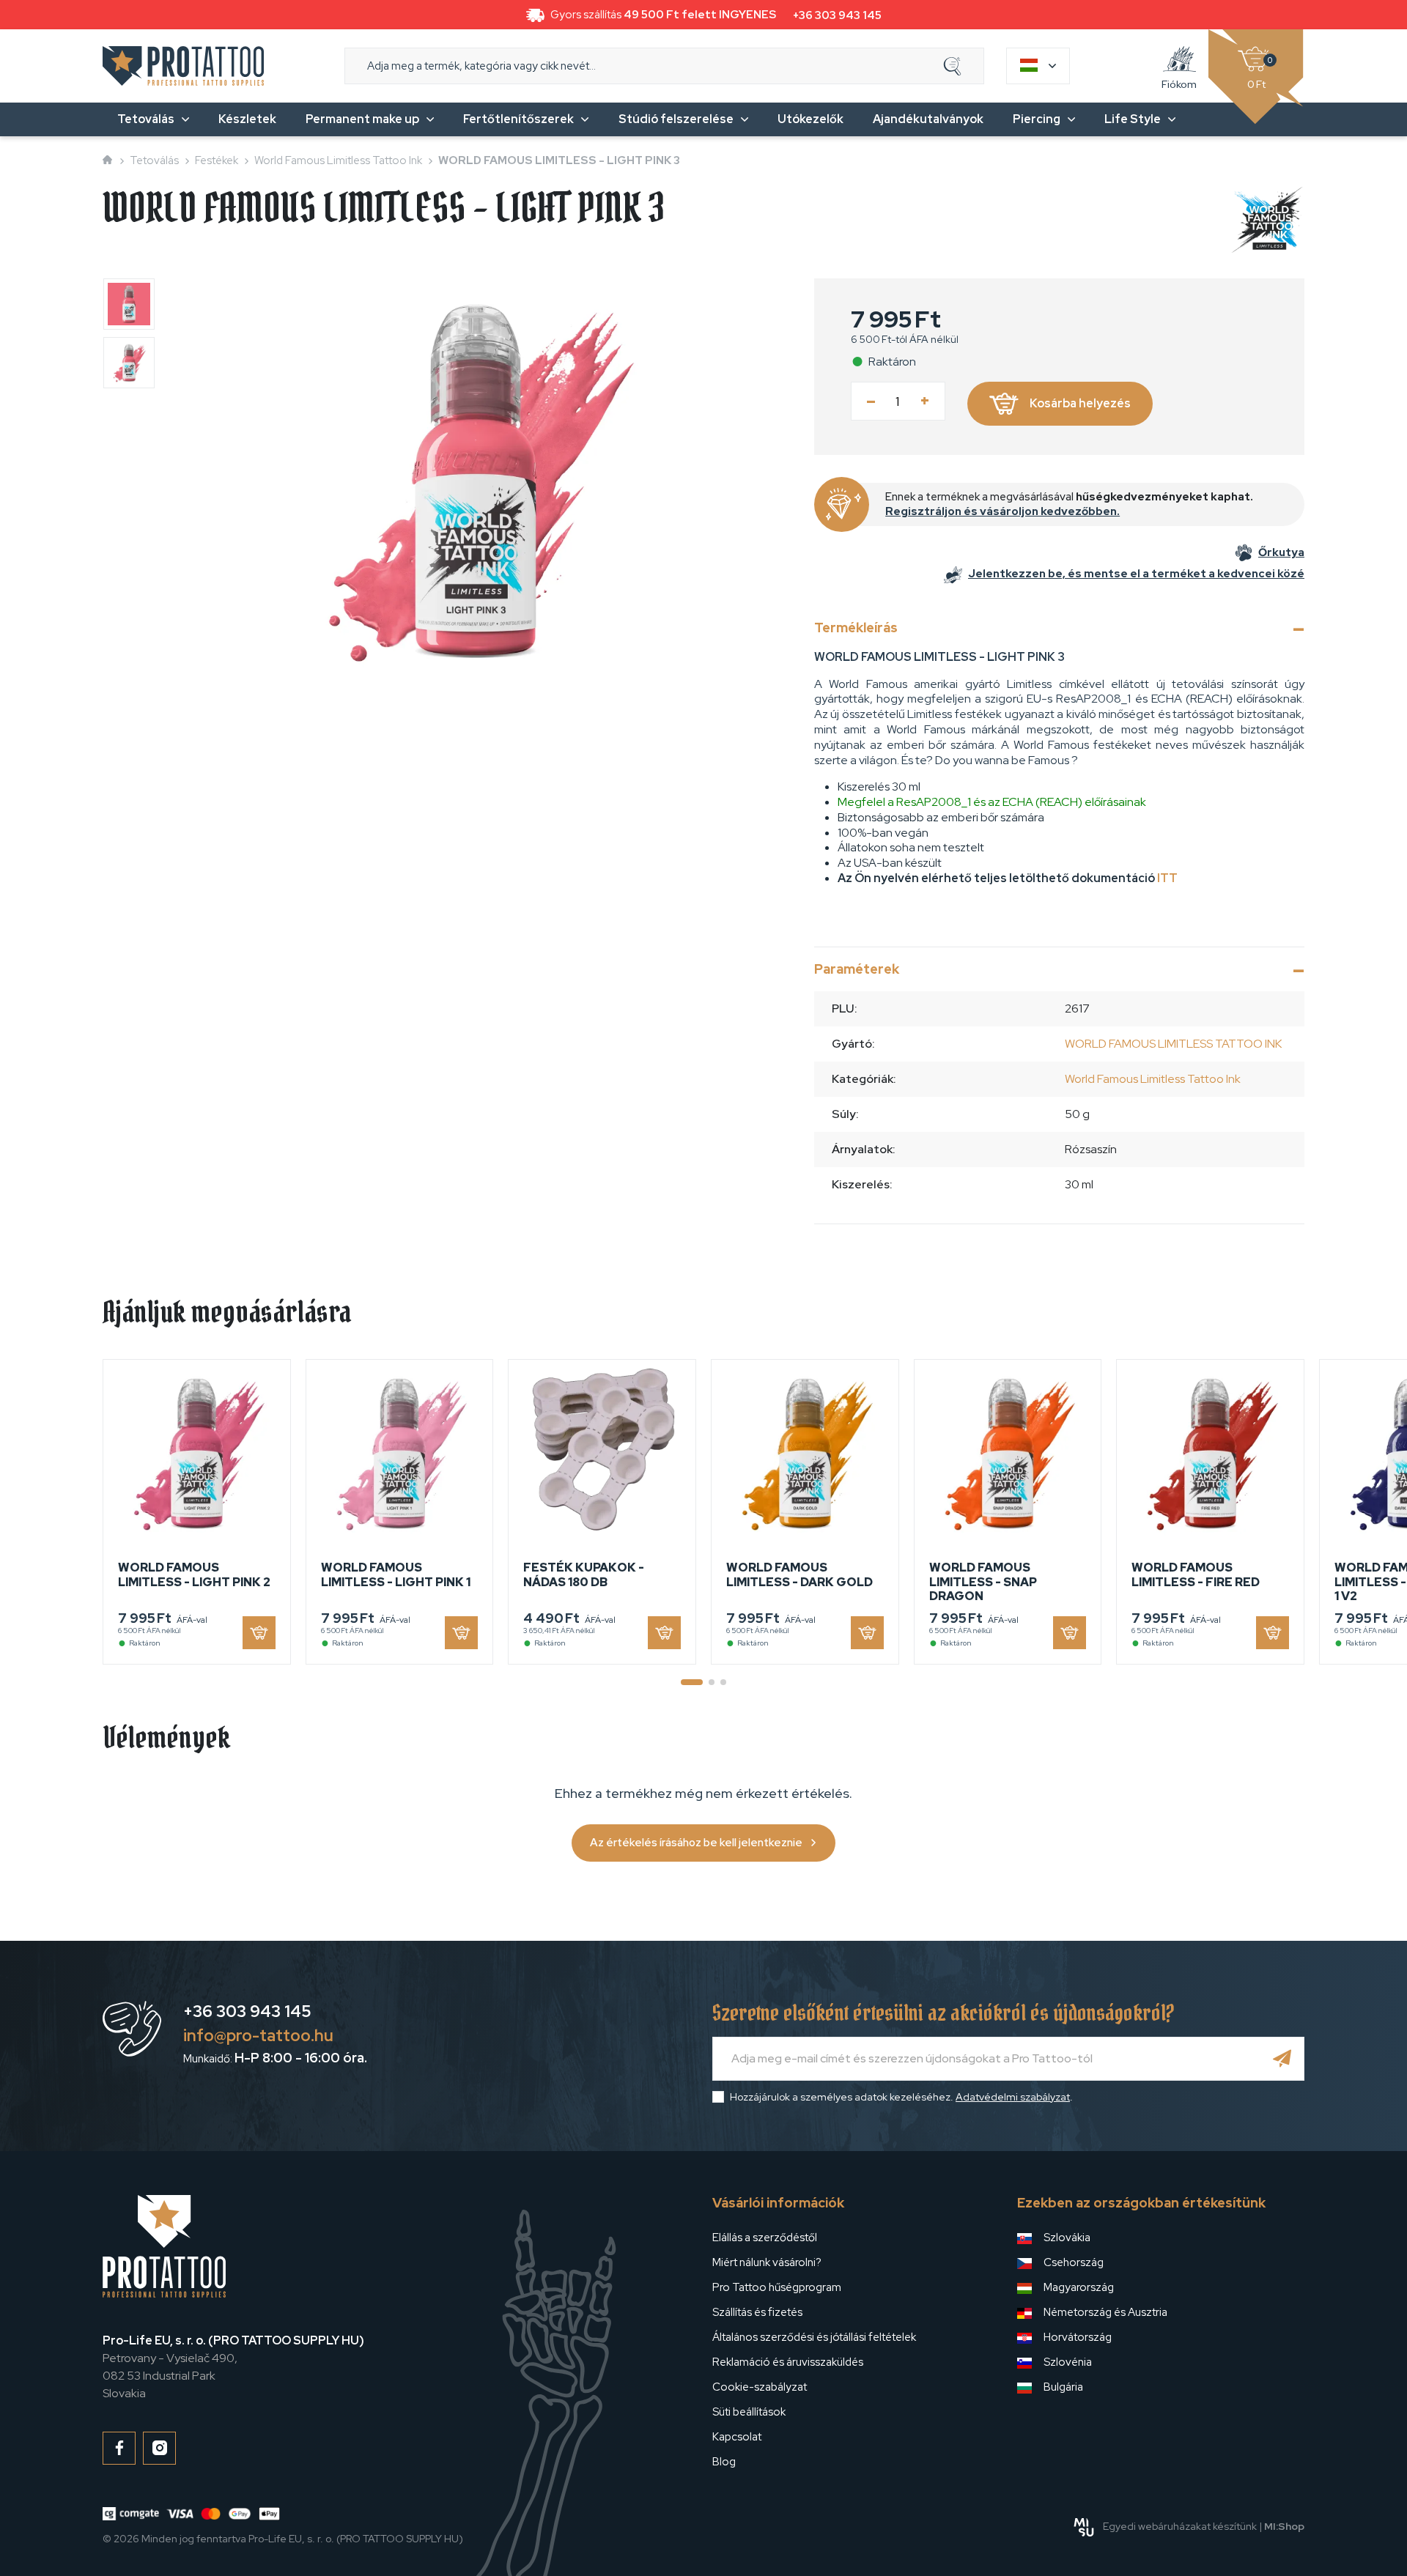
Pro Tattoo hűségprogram (777, 2287)
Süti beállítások (749, 2412)
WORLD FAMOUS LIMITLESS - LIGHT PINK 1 (396, 1574)
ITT (1167, 878)
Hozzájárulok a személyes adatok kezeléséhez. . (901, 2097)
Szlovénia (1068, 2362)
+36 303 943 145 (837, 15)
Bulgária (1063, 2387)
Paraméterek (857, 969)
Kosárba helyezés (1080, 403)
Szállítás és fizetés (757, 2312)
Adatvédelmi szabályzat (1013, 2097)
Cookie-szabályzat (760, 2387)
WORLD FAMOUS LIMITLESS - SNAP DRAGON (983, 1581)
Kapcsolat (737, 2437)
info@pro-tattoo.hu (258, 2036)
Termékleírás (856, 628)
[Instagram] (159, 2448)
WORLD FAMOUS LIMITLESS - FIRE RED (1196, 1574)
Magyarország (1079, 2287)
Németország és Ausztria (1105, 2312)
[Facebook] (119, 2448)
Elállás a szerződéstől (765, 2238)
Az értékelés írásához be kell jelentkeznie (696, 1843)
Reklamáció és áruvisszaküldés (788, 2362)
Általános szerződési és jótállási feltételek (814, 2337)
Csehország (1074, 2262)
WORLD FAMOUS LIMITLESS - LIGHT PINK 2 (194, 1574)
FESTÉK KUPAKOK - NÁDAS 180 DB (584, 1574)
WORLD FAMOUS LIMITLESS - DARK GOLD (799, 1574)
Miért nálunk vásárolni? (767, 2262)
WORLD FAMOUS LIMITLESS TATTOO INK (1173, 1044)
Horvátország (1078, 2337)
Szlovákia (1067, 2238)
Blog (724, 2462)
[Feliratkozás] (1282, 2059)
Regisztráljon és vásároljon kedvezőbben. (1002, 511)
